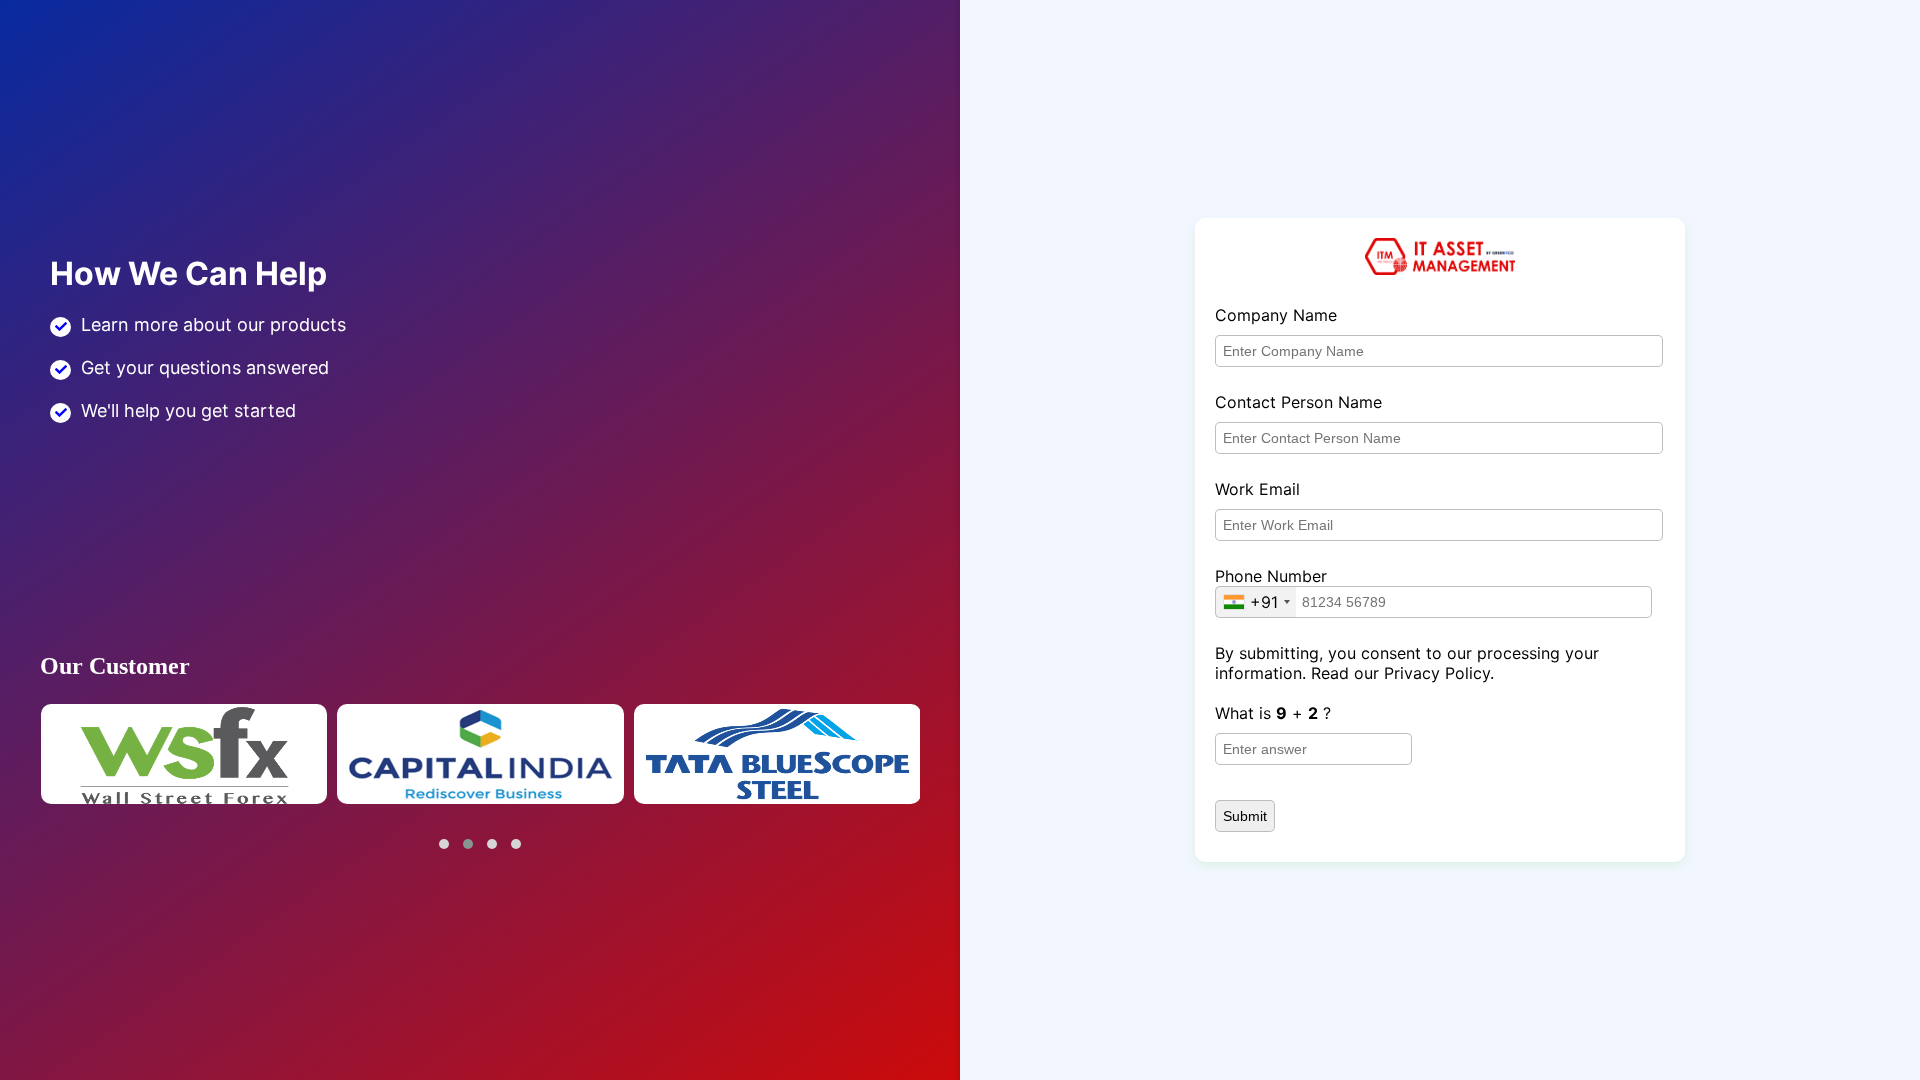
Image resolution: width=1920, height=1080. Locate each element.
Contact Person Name (1298, 402)
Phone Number (1271, 576)
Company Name (1276, 315)
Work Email (1257, 489)
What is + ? (1273, 713)
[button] (444, 844)
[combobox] (1256, 602)
